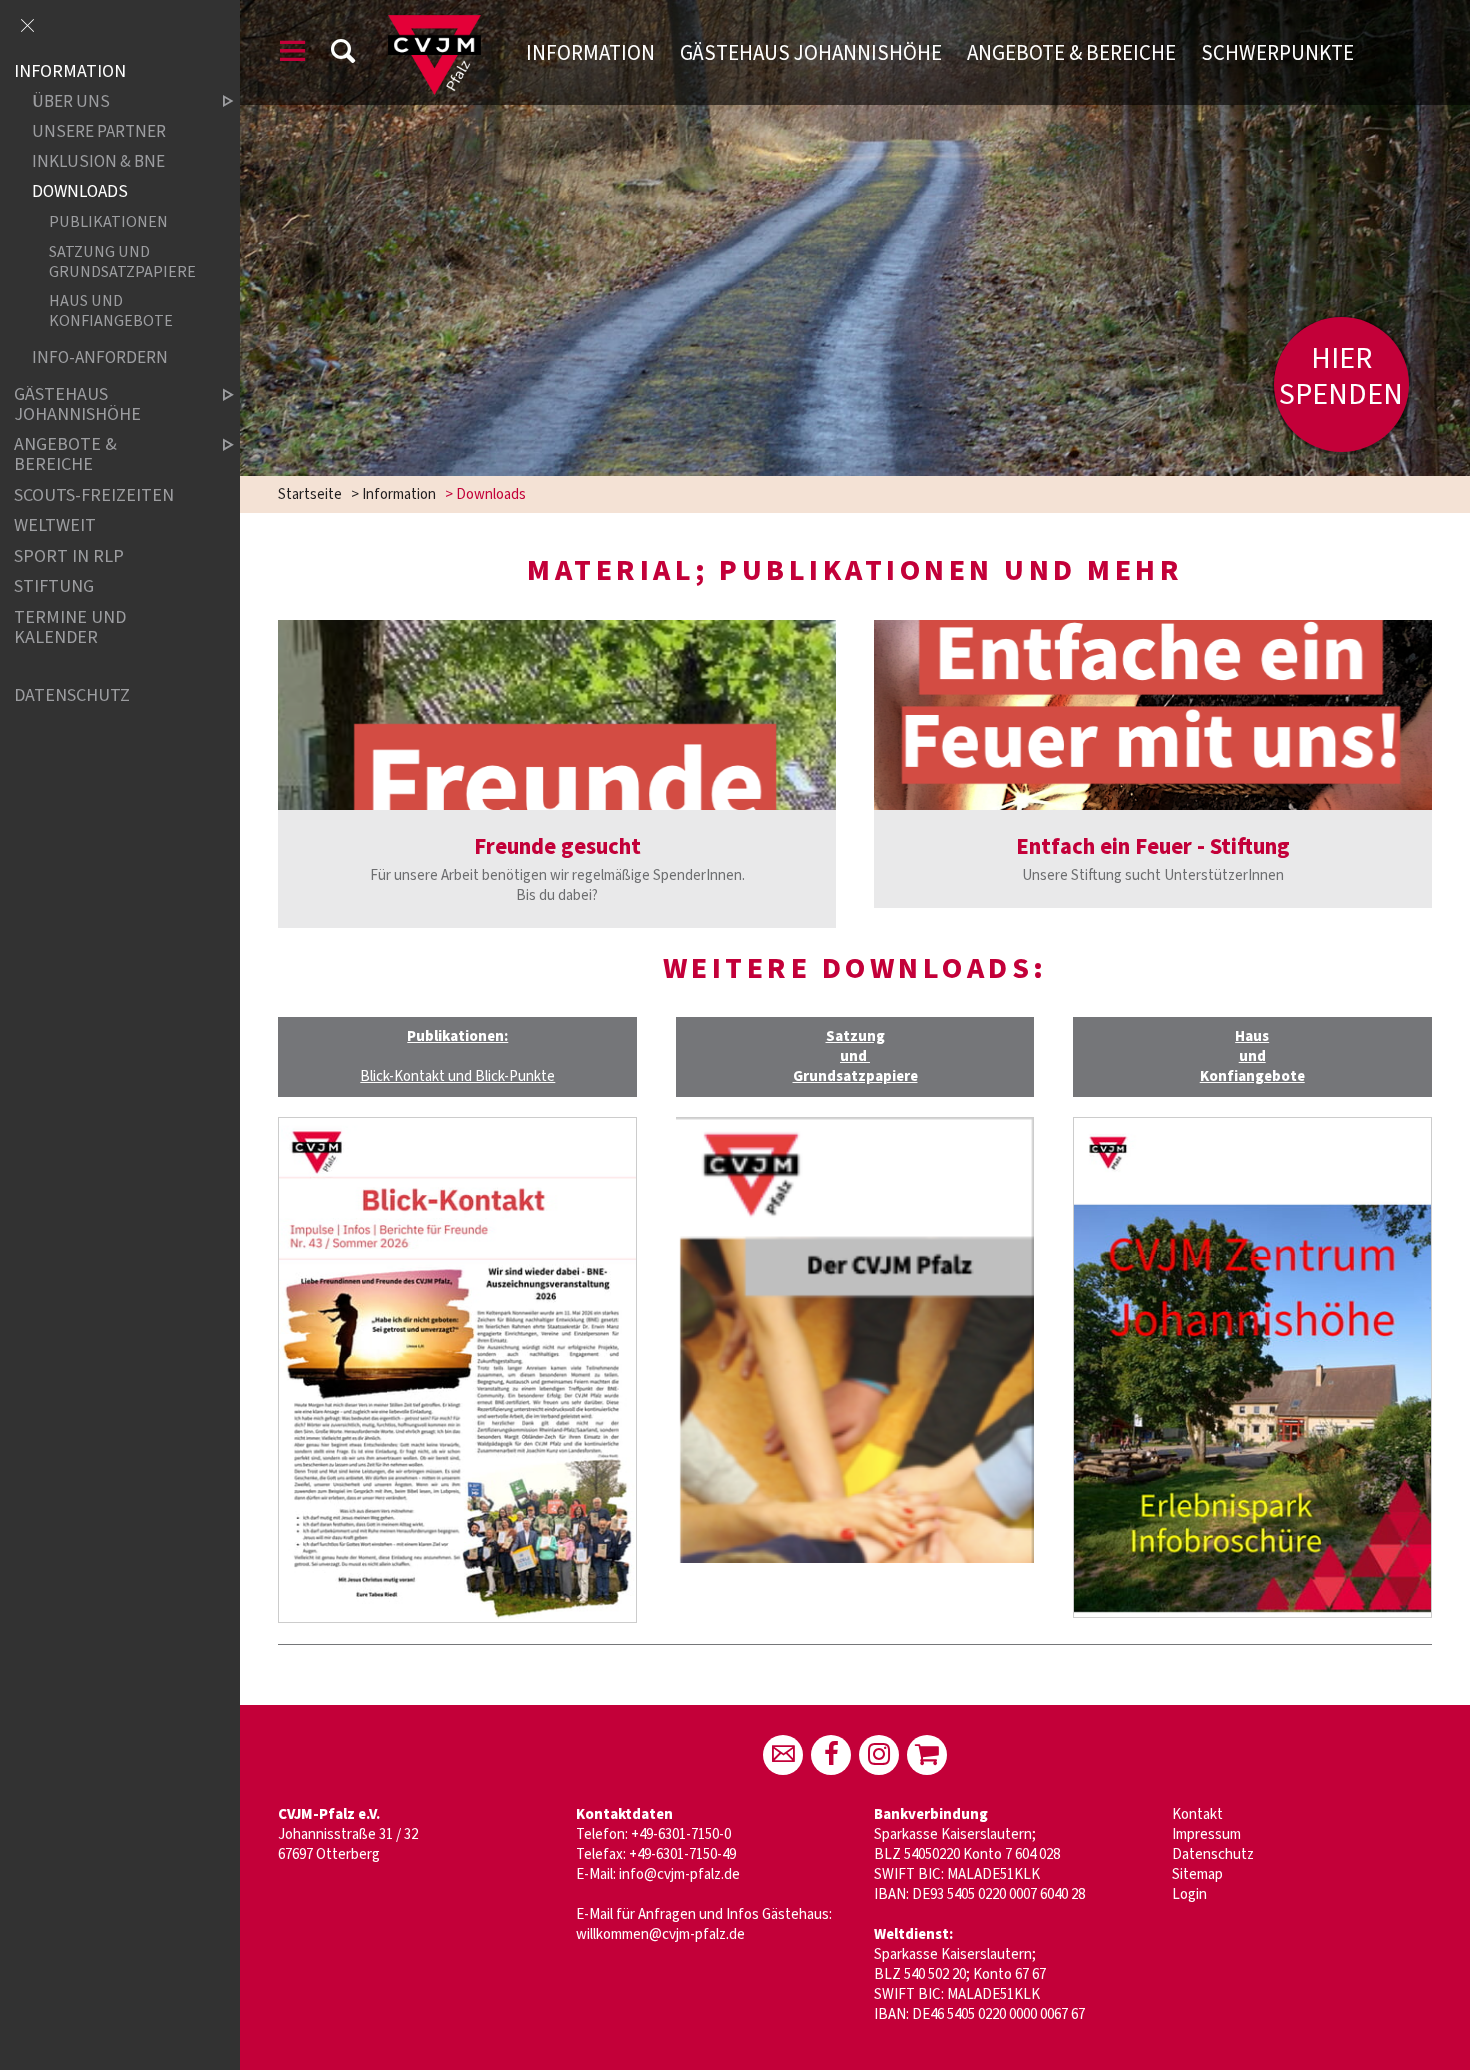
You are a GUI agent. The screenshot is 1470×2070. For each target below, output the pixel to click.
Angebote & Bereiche (1071, 53)
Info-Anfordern (100, 357)
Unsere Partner (99, 132)
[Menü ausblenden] (27, 27)
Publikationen (108, 222)
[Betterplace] (927, 1755)
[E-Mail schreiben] (783, 1755)
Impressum (1206, 1834)
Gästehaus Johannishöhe (811, 53)
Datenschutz (1213, 1854)
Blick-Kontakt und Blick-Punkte (457, 1076)
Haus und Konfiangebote (111, 310)
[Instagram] (879, 1755)
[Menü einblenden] (293, 54)
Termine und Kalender (70, 627)
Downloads (80, 192)
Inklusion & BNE (98, 162)
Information (590, 53)
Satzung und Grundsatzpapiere (122, 261)
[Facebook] (831, 1755)
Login (1189, 1894)
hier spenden (1341, 376)
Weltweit (55, 525)
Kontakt (1197, 1814)
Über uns (71, 102)
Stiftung (54, 587)
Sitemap (1197, 1874)
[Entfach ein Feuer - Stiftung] (1152, 715)
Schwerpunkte (1277, 53)
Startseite (310, 494)
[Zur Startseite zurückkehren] (434, 24)
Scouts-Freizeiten (94, 495)
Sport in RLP (69, 556)
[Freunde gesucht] (556, 715)
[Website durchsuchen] (343, 54)
